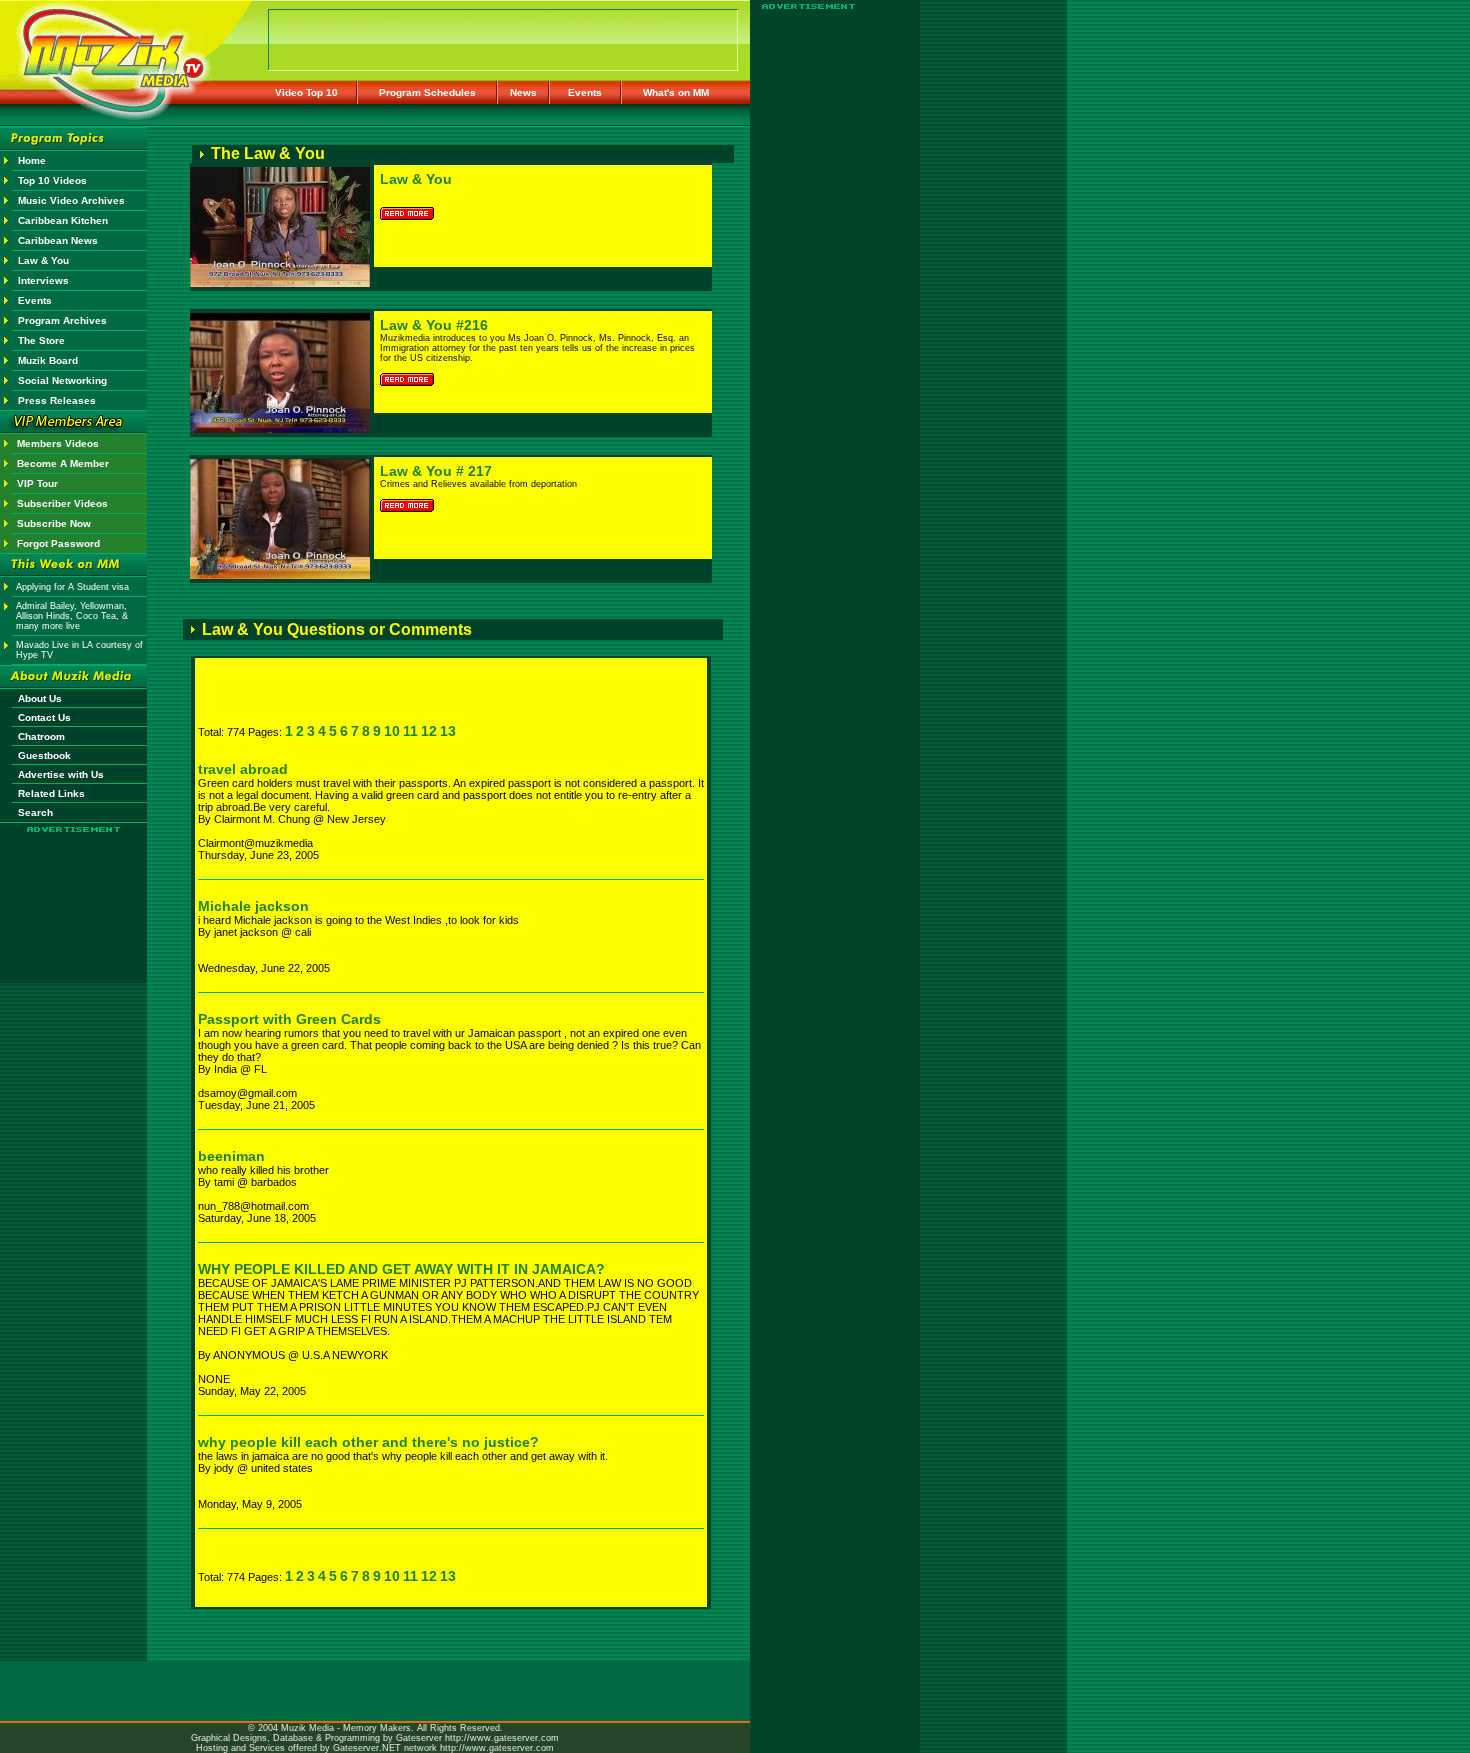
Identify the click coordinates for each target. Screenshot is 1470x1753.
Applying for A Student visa (72, 587)
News (523, 92)
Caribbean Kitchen (63, 220)
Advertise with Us (61, 774)
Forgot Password (58, 543)
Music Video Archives (71, 200)
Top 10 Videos (52, 180)
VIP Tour (37, 483)
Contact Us (44, 717)
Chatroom (41, 736)
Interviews (43, 280)
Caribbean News (58, 240)
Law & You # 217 (436, 471)
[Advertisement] (74, 892)
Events (585, 92)
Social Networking (62, 380)
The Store (41, 340)
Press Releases (57, 400)
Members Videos (58, 443)
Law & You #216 (434, 325)
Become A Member (63, 463)
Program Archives (62, 320)
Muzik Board (48, 360)
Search (35, 812)
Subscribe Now (54, 523)
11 (410, 731)
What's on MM (676, 92)
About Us (40, 698)
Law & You (43, 260)
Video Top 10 (306, 92)
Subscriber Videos (62, 503)
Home (32, 160)
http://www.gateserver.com (502, 1738)
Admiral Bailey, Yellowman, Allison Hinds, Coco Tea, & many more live (72, 616)
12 (429, 731)
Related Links (51, 793)
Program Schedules (427, 92)
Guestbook (44, 755)
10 (392, 731)
